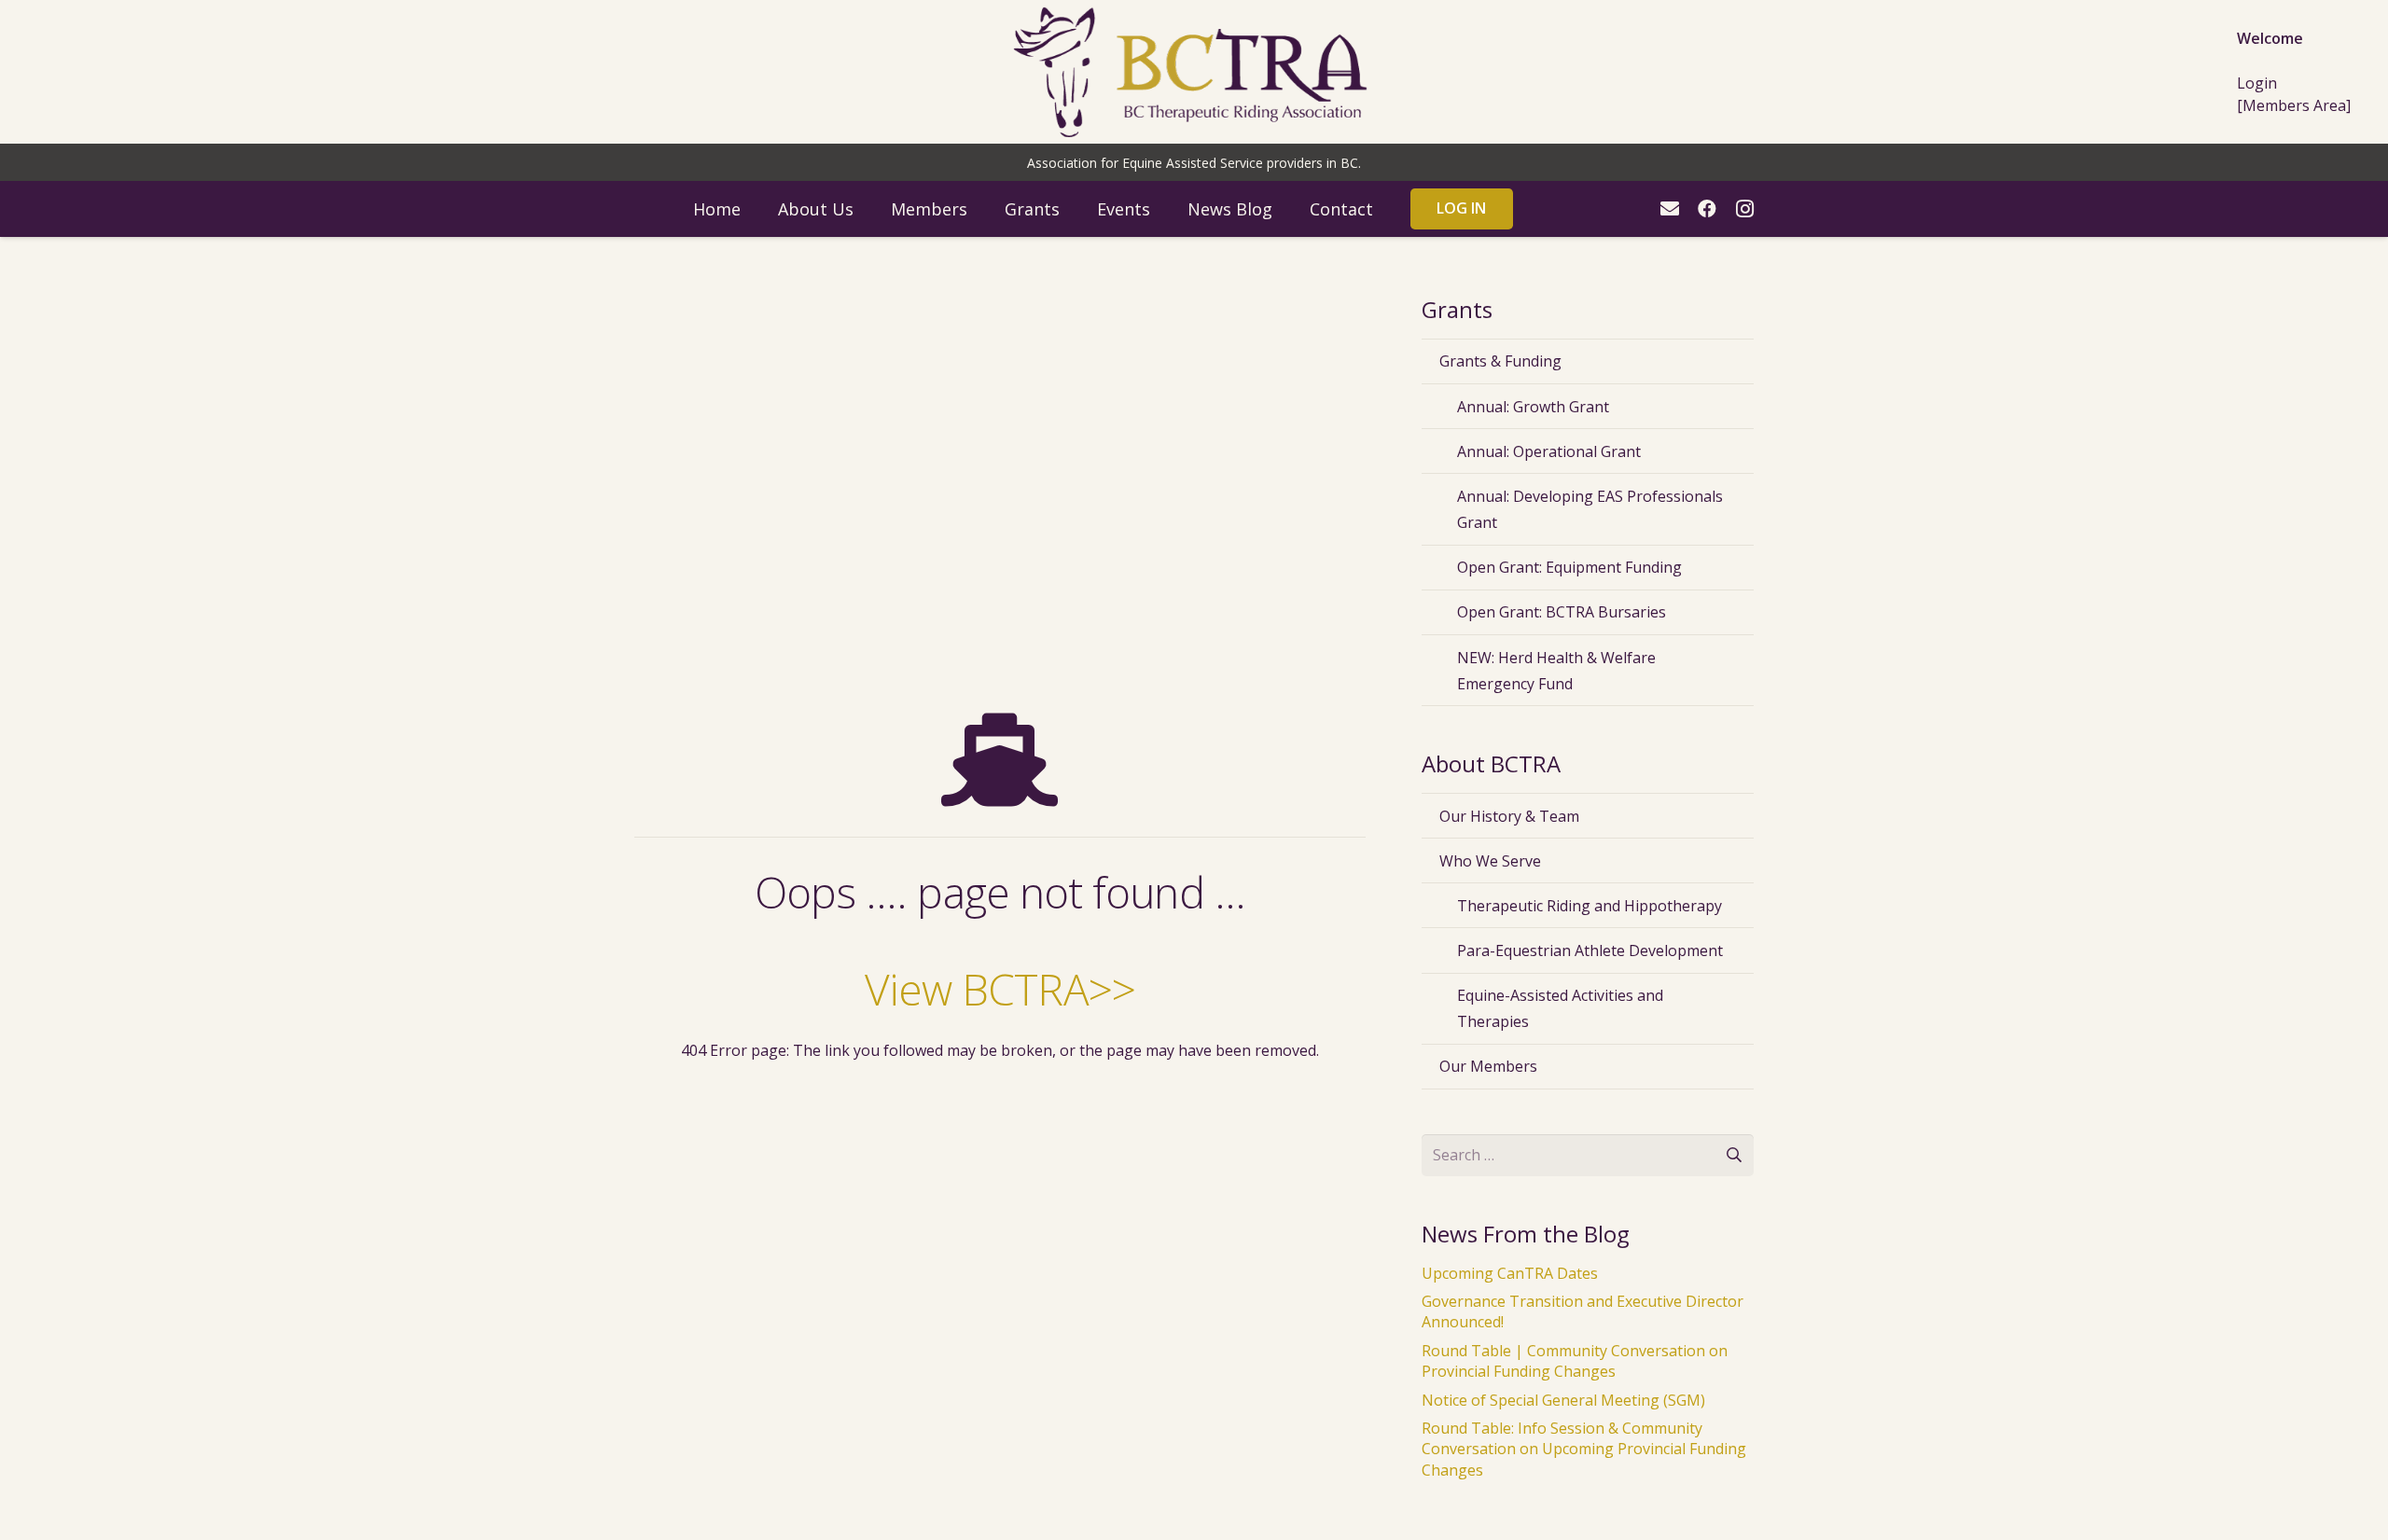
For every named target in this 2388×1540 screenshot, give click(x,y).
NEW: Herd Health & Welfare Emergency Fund (1556, 671)
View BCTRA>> (1000, 989)
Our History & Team (1509, 816)
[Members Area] (2294, 105)
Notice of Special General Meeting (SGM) (1563, 1400)
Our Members (1488, 1066)
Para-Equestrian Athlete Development (1590, 950)
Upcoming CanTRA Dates (1510, 1273)
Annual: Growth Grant (1533, 407)
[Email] (1670, 209)
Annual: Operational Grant (1549, 451)
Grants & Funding (1500, 361)
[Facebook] (1707, 209)
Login (2257, 83)
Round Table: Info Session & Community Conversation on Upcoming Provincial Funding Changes (1584, 1449)
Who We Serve (1490, 861)
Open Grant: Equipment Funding (1569, 567)
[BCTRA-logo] (1194, 72)
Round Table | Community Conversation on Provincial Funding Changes (1575, 1361)
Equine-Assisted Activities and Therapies (1560, 1008)
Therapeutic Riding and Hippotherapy (1590, 906)
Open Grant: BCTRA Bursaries (1562, 612)
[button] (868, 209)
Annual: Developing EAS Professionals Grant (1590, 509)
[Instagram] (1744, 209)
